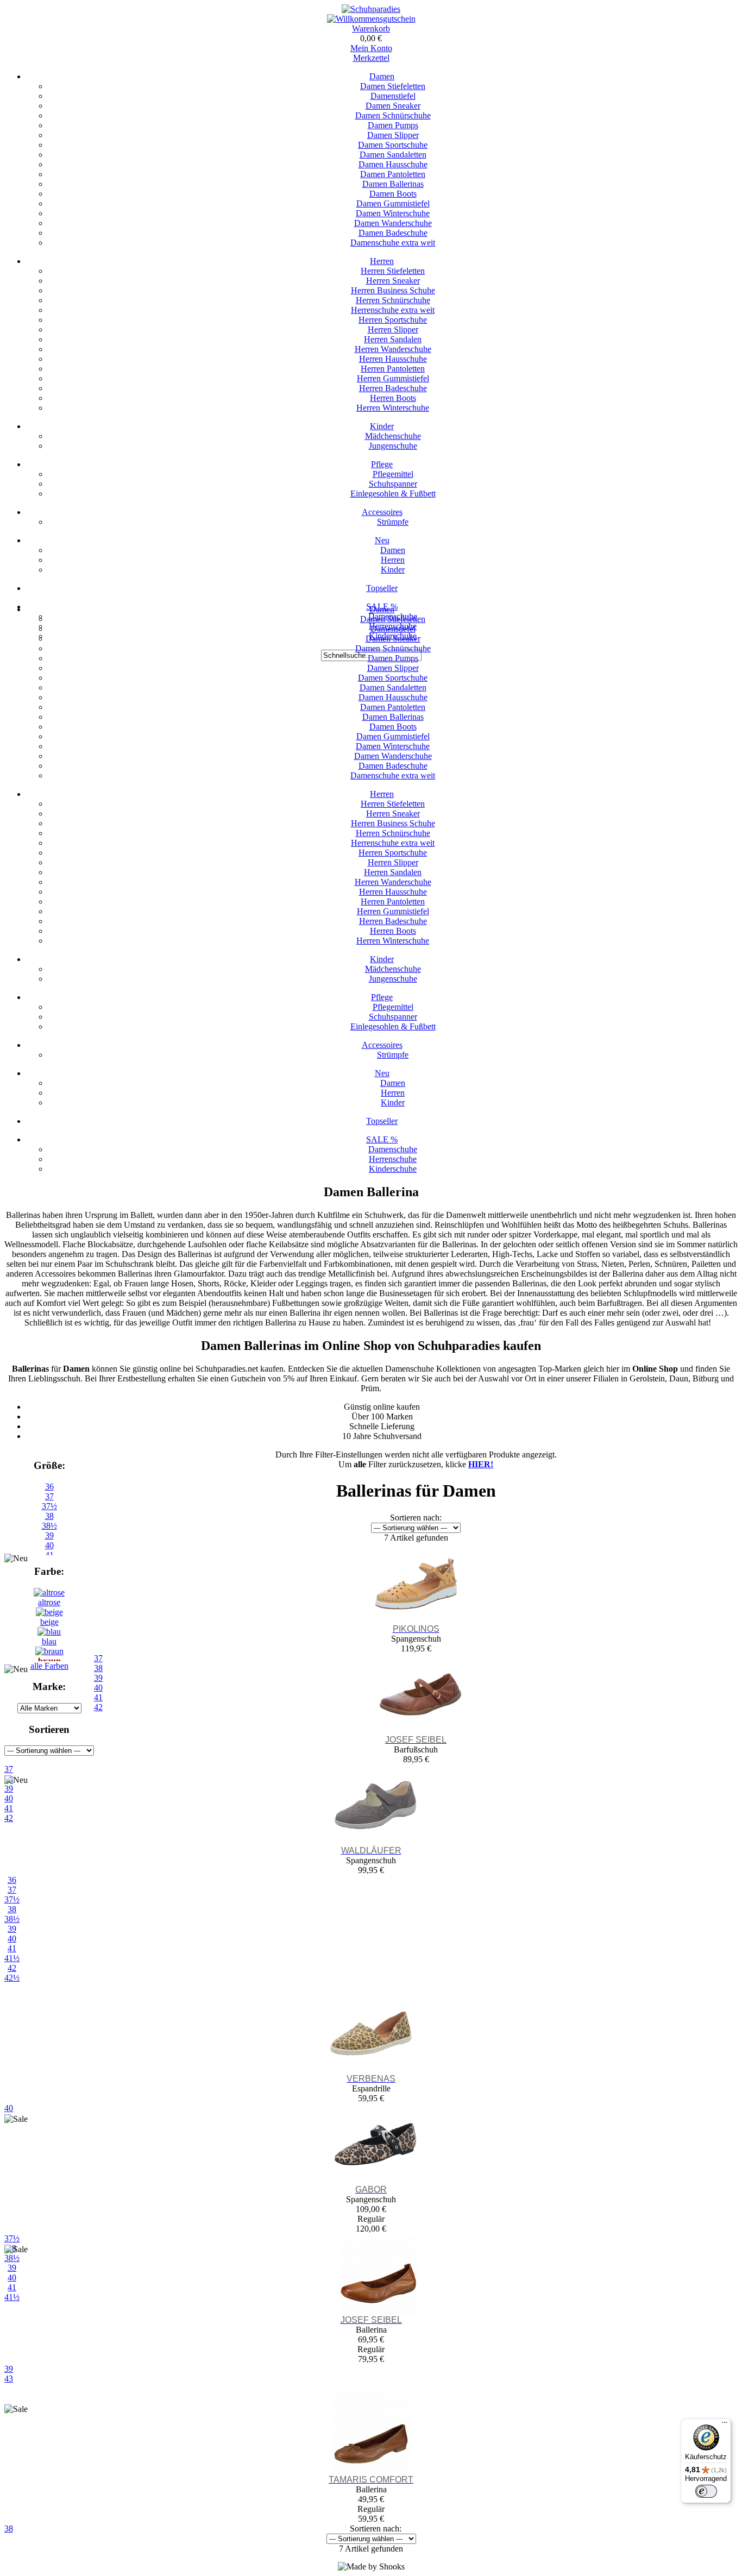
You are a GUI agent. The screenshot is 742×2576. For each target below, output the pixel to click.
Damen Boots (393, 194)
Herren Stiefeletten (393, 271)
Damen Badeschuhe (393, 233)
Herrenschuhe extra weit (393, 310)
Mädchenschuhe (393, 436)
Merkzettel (371, 58)
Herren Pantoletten (393, 369)
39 (49, 1535)
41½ (12, 1958)
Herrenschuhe (393, 1159)
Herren (382, 261)
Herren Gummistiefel (393, 378)
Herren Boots (393, 398)
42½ (12, 1978)
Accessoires (382, 512)
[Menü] (725, 2425)
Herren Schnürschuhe (393, 300)
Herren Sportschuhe (393, 320)
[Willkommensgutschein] (371, 19)
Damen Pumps (393, 125)
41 (12, 1948)
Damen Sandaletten (393, 155)
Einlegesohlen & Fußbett (393, 494)
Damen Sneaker (393, 106)
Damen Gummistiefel (393, 203)
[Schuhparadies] (371, 9)
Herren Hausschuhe (393, 359)
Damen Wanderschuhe (393, 223)
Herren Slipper (393, 329)
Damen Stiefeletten (393, 86)
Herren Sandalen (393, 339)
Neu (382, 540)
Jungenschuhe (393, 446)
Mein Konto (371, 48)
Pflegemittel (393, 474)
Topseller (382, 588)
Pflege (382, 464)
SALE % (382, 1139)
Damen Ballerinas (393, 184)
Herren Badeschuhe (393, 388)
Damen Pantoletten (393, 174)
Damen (382, 76)
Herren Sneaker (393, 281)
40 (12, 1939)
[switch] (706, 2491)
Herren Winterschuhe (393, 408)
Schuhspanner (393, 484)
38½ (49, 1526)
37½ (49, 1506)
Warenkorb (371, 29)
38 (49, 1516)
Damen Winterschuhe (393, 213)
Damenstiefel (393, 96)
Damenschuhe (393, 1149)
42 (12, 1968)
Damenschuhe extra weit (393, 243)
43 (9, 2379)
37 (49, 1496)
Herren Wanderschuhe (393, 349)
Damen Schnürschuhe (393, 115)
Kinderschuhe (393, 1169)
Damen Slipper (393, 135)
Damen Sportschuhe (393, 145)
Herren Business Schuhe (393, 290)
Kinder (382, 426)
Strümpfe (393, 522)
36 (49, 1487)
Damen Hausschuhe (393, 164)
